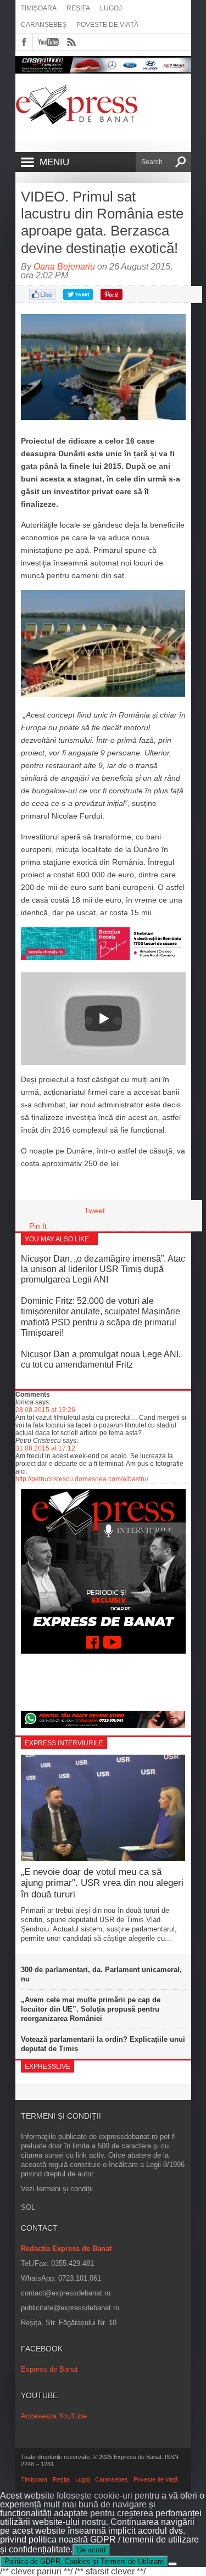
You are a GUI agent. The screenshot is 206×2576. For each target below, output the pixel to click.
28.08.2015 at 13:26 (45, 1410)
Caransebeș (44, 25)
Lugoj (111, 8)
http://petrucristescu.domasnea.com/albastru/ (82, 1479)
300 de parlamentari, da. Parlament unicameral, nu (101, 1974)
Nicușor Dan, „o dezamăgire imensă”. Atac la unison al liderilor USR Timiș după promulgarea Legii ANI (103, 1269)
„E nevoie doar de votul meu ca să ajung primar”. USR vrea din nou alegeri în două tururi (102, 1883)
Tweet (94, 1211)
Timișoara (39, 8)
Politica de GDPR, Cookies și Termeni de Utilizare (84, 2561)
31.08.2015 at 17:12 (45, 1448)
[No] (172, 2564)
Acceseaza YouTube (54, 2416)
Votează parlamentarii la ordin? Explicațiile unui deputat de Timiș (103, 2044)
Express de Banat (49, 2369)
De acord (91, 2550)
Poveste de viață (107, 25)
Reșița (78, 8)
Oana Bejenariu (64, 267)
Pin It (38, 1226)
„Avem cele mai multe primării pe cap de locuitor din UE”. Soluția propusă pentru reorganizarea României (91, 2009)
